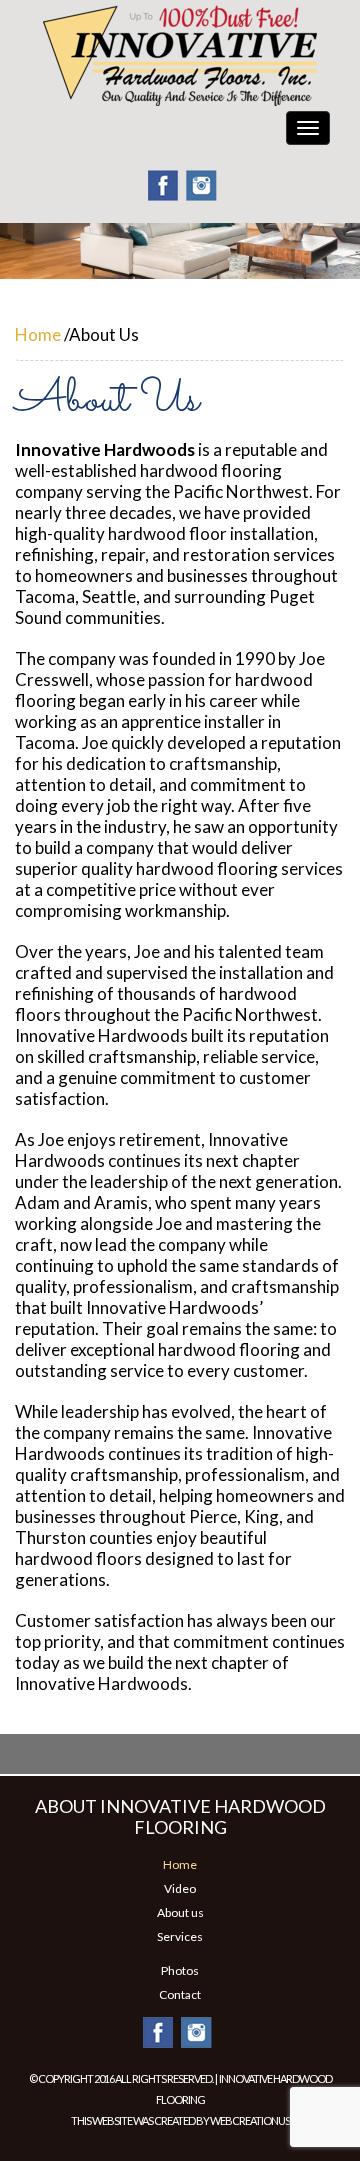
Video (180, 1888)
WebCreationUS (250, 2120)
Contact (180, 1994)
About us (180, 1912)
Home (38, 334)
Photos (180, 1970)
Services (180, 1936)
